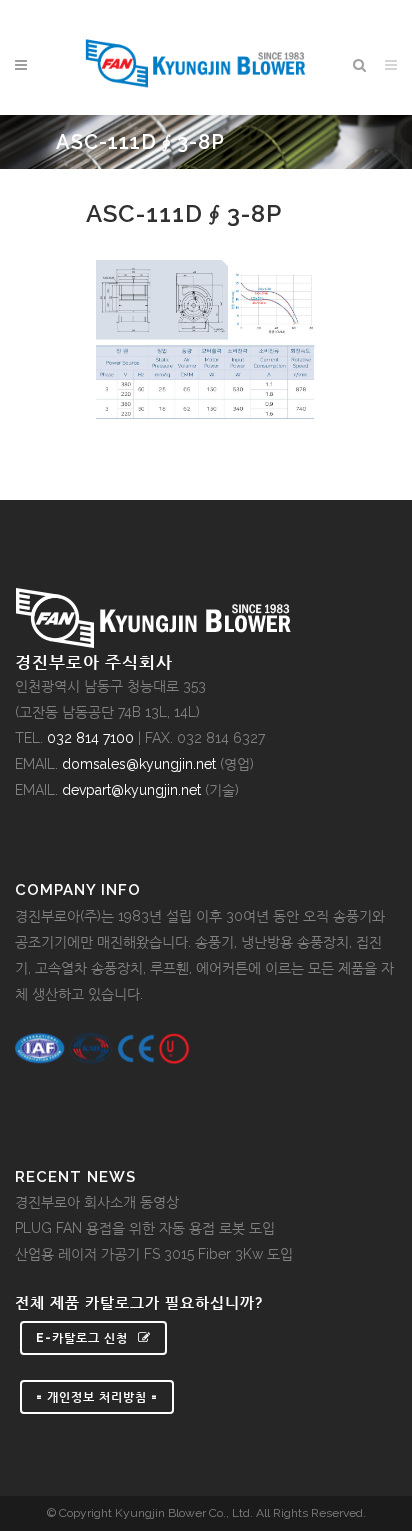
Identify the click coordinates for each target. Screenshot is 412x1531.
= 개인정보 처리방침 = (97, 1397)
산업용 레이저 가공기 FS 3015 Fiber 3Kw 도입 (154, 1254)
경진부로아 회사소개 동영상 (97, 1202)
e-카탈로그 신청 (82, 1338)
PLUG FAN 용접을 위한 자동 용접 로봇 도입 (145, 1228)
